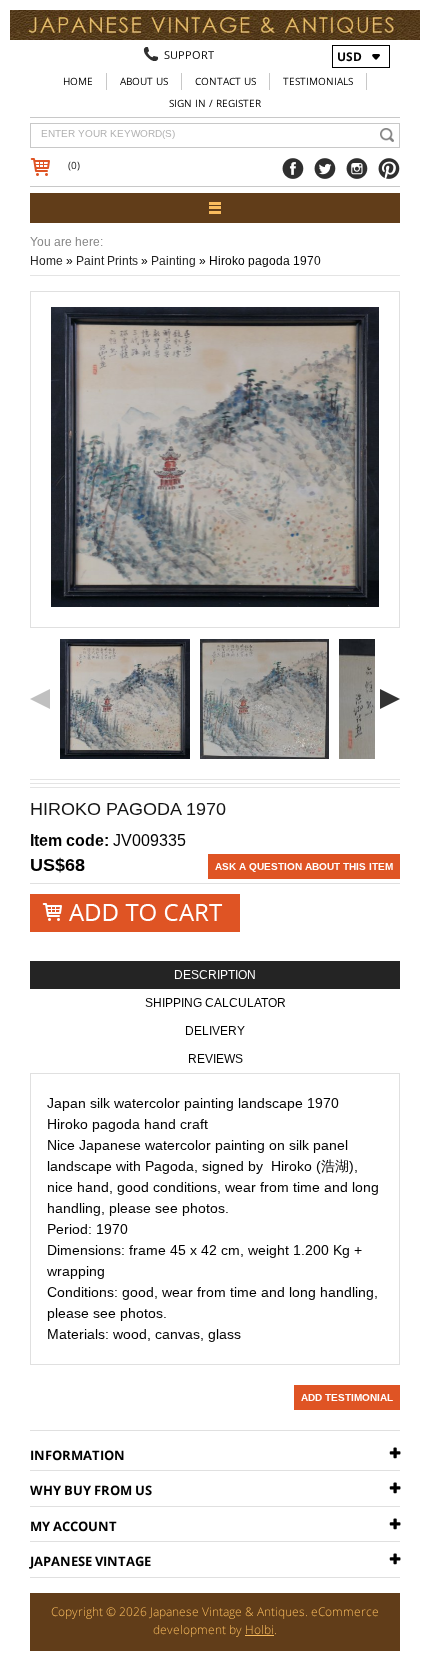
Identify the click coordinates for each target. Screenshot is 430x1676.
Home (78, 81)
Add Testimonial (347, 1397)
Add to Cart (135, 912)
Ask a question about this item (304, 866)
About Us (144, 81)
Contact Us (225, 81)
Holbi (259, 1629)
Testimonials (318, 81)
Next (390, 699)
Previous (40, 699)
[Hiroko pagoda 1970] (125, 699)
